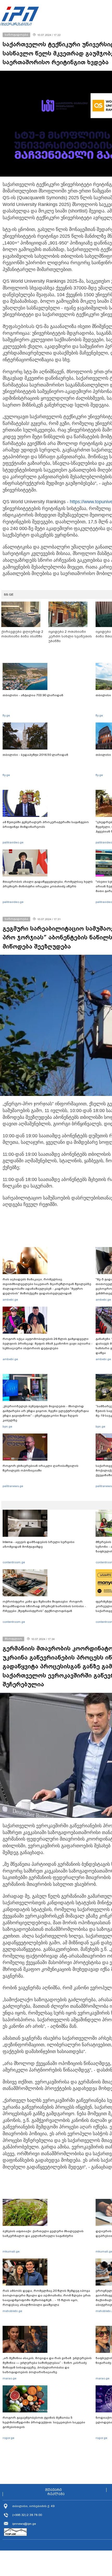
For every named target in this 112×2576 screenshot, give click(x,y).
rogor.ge (8, 2438)
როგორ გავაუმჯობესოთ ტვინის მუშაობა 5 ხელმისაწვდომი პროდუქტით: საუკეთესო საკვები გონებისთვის (44, 2422)
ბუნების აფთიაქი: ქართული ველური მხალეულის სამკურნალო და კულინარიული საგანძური (43, 2233)
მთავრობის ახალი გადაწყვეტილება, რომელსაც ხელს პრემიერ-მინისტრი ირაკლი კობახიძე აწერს (48, 884)
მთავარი (53, 2490)
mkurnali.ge (11, 2251)
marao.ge (10, 2378)
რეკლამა (56, 2494)
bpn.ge (7, 1426)
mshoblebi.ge (12, 2311)
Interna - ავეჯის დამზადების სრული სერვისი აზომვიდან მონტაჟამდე (39, 1544)
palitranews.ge (13, 1486)
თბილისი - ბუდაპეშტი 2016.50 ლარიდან (35, 755)
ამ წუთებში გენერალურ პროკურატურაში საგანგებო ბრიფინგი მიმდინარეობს (46, 824)
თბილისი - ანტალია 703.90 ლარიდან (33, 695)
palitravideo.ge (13, 842)
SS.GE (9, 595)
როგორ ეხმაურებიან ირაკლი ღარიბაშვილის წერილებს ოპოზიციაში (41, 1468)
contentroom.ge (14, 1562)
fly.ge (6, 715)
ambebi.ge (10, 1300)
